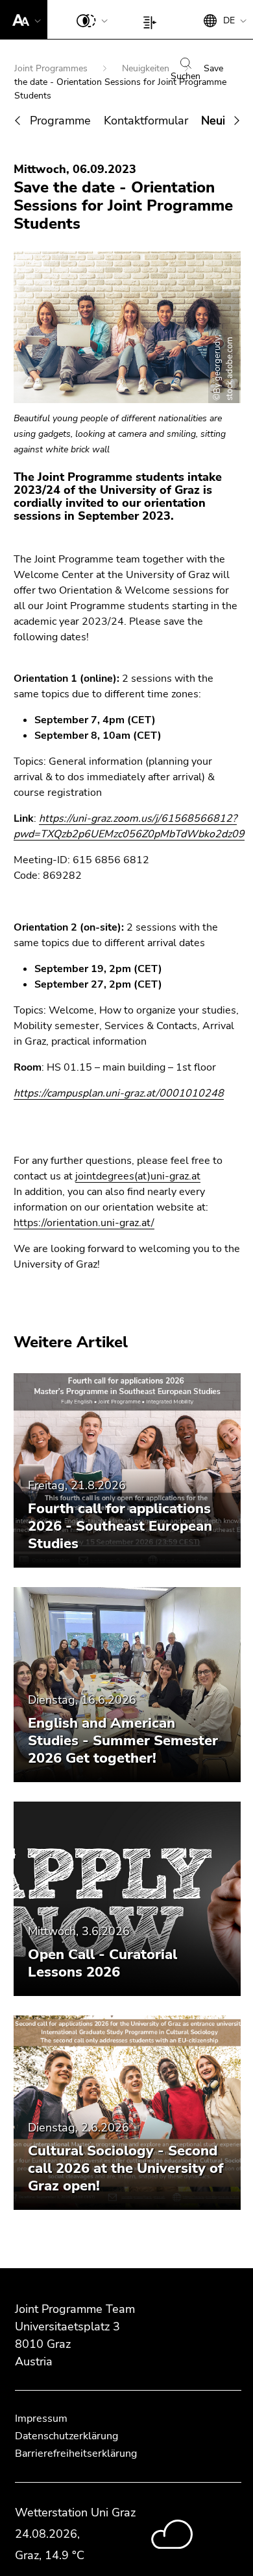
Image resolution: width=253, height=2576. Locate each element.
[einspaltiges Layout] (153, 19)
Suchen (186, 76)
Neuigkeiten (147, 68)
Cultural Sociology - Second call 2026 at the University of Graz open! (126, 2168)
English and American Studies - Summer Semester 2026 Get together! (123, 1741)
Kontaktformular (146, 121)
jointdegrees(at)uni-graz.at (138, 1176)
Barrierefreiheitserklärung (76, 2454)
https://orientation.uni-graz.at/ (84, 1223)
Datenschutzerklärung (66, 2436)
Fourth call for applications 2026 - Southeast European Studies (120, 1526)
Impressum (41, 2419)
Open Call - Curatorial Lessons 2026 (102, 1963)
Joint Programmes (52, 68)
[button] (24, 19)
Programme (60, 121)
